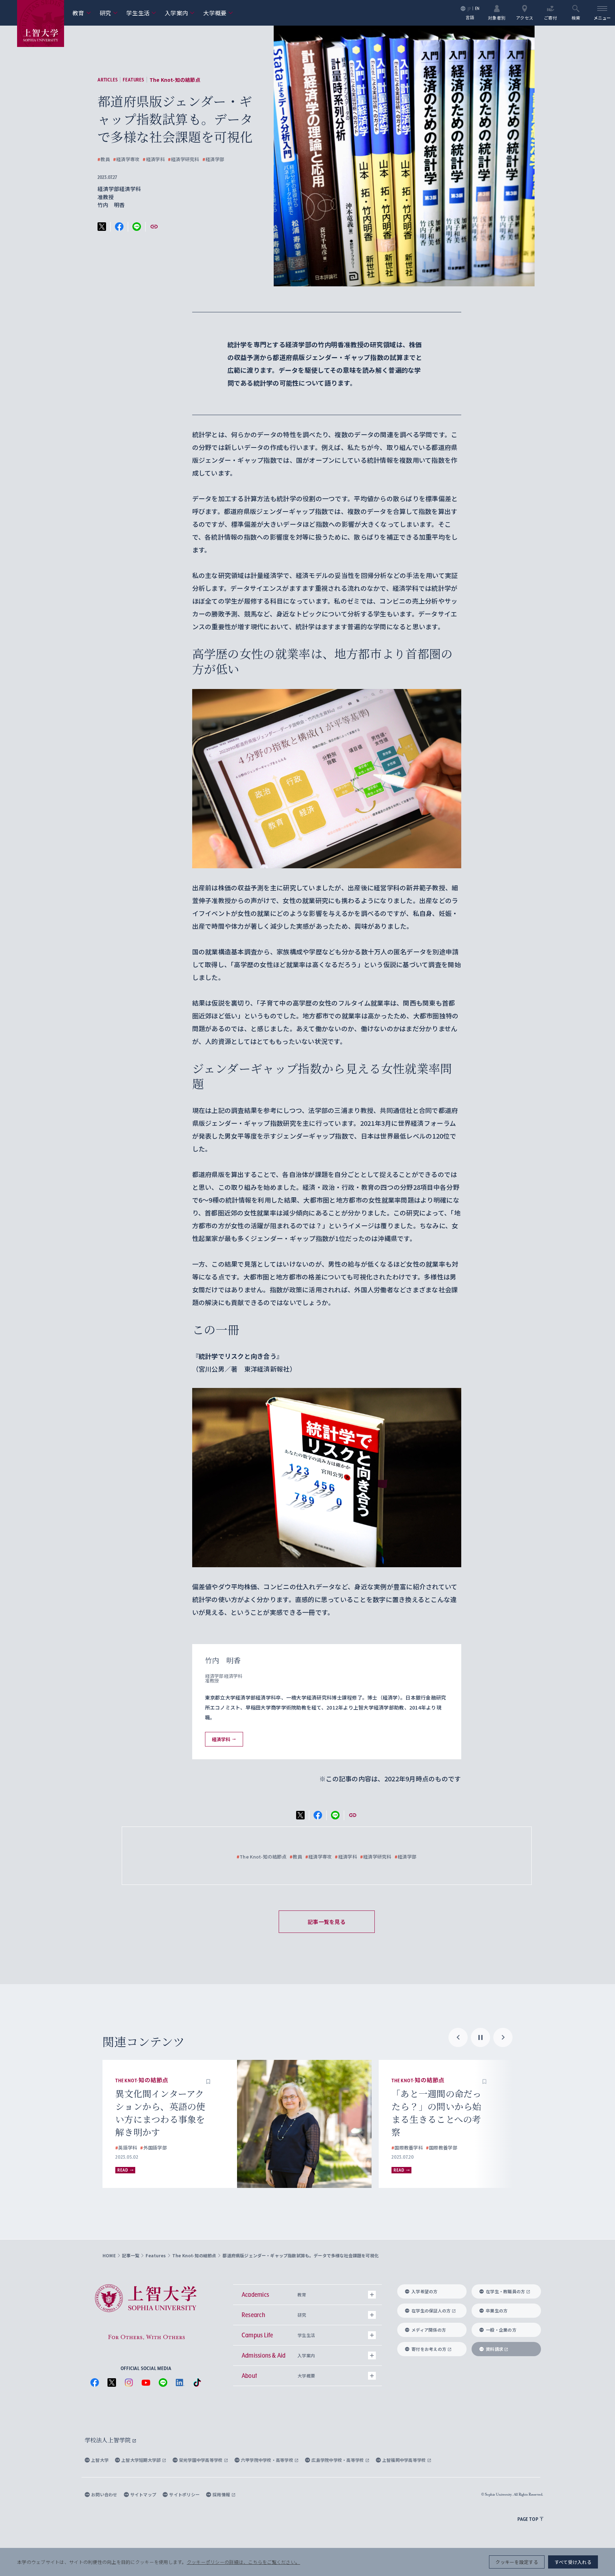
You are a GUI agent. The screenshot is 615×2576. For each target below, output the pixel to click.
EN (477, 8)
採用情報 (222, 2494)
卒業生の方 (497, 2310)
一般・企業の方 (501, 2330)
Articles (107, 80)
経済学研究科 (184, 159)
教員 (104, 159)
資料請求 (495, 2349)
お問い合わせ (104, 2494)
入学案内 (180, 13)
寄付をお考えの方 (429, 2349)
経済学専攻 (127, 159)
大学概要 (218, 13)
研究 (109, 13)
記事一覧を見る (327, 1922)
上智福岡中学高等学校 (405, 2460)
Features (133, 80)
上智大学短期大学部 (142, 2460)
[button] (208, 2081)
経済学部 (213, 159)
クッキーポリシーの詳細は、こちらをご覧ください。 (243, 2562)
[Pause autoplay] (480, 2037)
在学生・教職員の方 (505, 2291)
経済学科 (154, 159)
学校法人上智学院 (108, 2440)
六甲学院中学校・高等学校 (268, 2460)
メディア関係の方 (429, 2330)
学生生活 (141, 13)
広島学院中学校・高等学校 (338, 2460)
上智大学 (100, 2460)
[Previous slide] (458, 2037)
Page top (528, 2519)
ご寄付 (550, 17)
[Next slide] (503, 2037)
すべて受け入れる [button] (573, 2562)
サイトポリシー (184, 2494)
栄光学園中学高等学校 (201, 2460)
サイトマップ (143, 2494)
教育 (82, 13)
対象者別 (497, 17)
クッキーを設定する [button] (517, 2562)
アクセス (525, 17)
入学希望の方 (425, 2291)
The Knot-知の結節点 (175, 80)
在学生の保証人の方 (431, 2310)
